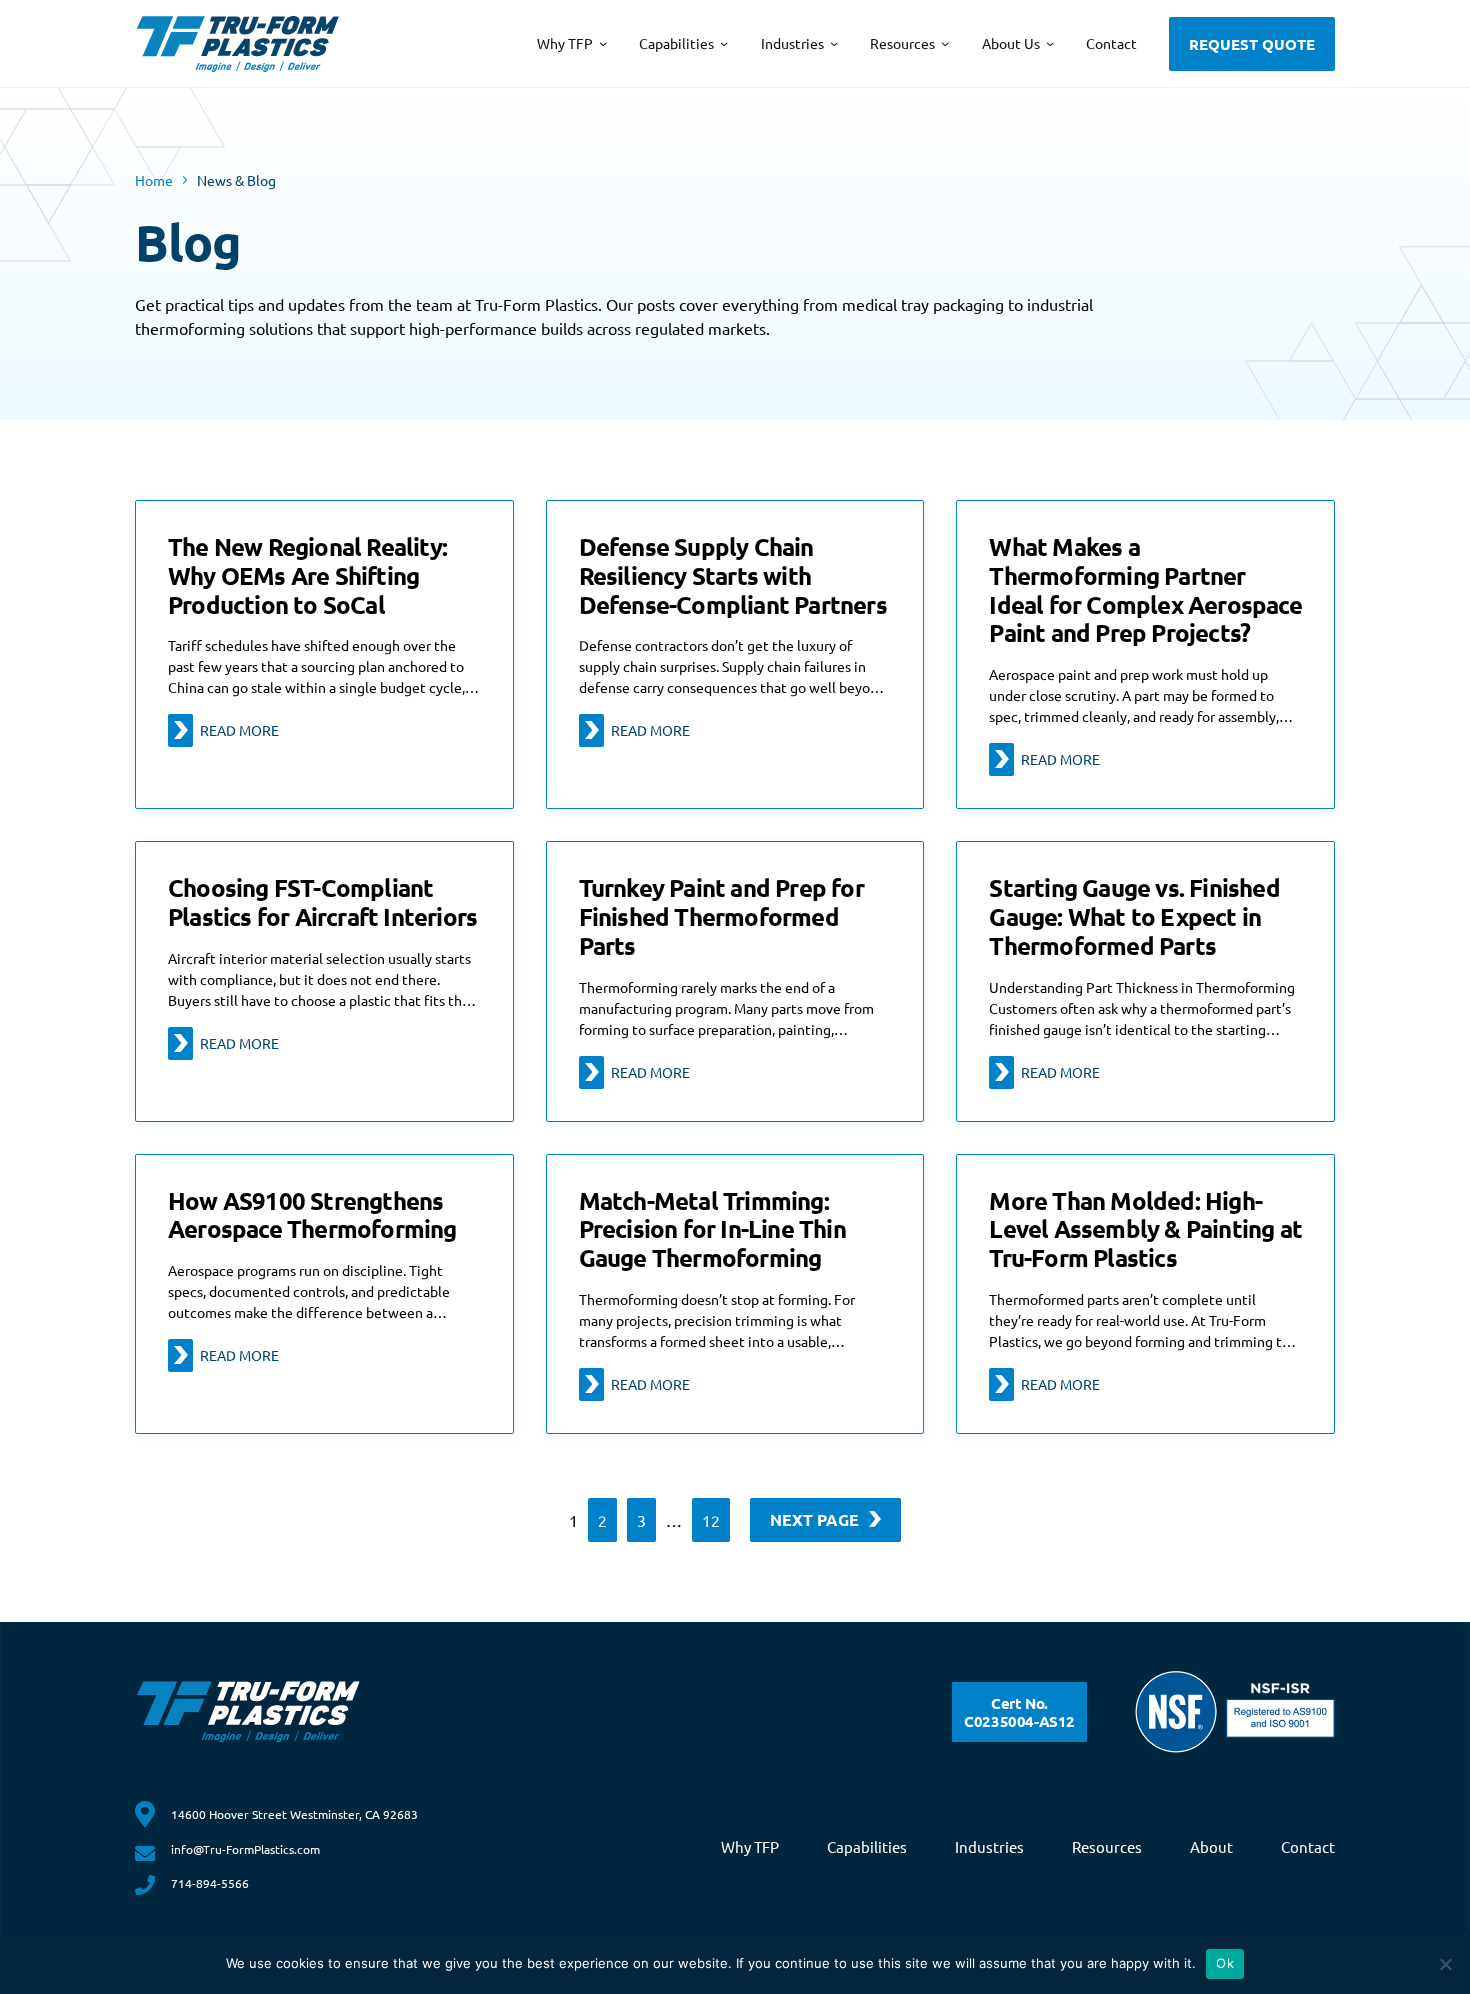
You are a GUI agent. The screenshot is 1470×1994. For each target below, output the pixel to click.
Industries (989, 1846)
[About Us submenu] (1050, 43)
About (1211, 1846)
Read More (239, 730)
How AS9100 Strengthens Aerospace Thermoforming (312, 1216)
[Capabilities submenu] (724, 43)
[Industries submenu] (834, 43)
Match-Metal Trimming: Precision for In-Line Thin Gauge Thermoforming (712, 1230)
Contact (1308, 1846)
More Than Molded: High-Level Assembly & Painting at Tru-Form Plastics (1145, 1230)
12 (711, 1520)
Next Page (814, 1519)
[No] (1445, 1964)
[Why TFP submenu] (603, 43)
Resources (1107, 1846)
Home (154, 180)
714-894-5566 (210, 1883)
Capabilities (867, 1846)
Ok (1225, 1963)
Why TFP (750, 1846)
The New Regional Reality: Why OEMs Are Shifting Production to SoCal (307, 576)
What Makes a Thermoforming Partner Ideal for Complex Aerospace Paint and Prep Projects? (1145, 590)
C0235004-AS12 (1019, 1712)
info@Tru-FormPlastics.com (245, 1849)
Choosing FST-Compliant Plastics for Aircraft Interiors (322, 903)
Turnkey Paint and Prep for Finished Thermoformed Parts (721, 917)
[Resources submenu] (945, 43)
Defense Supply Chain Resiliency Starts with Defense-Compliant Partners (733, 576)
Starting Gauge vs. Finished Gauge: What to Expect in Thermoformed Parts (1134, 917)
